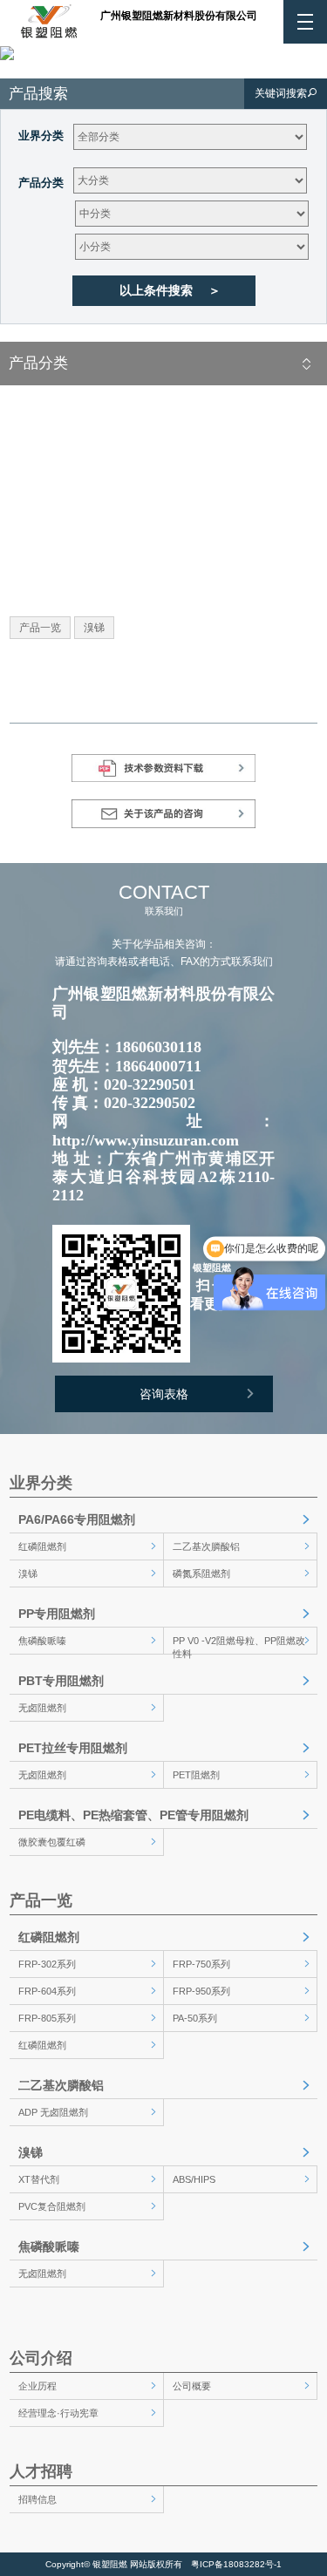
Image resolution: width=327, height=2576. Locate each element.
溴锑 (28, 1573)
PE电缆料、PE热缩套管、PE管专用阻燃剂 (133, 1815)
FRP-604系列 (47, 1991)
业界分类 (41, 136)
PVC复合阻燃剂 (52, 2206)
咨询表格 (164, 1394)
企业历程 (37, 2386)
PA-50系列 (195, 2018)
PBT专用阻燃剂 (61, 1681)
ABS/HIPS (194, 2179)
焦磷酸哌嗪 (42, 1641)
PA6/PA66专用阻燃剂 (77, 1519)
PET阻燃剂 (196, 1775)
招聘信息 (37, 2499)
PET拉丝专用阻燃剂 (73, 1748)
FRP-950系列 (201, 1991)
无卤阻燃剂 (42, 1708)
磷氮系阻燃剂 (201, 1573)
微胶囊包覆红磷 (52, 1842)
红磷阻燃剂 (42, 1546)
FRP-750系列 (201, 1964)
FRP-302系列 (47, 1964)
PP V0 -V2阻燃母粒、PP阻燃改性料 (239, 1645)
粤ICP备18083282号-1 (236, 2564)
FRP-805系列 (47, 2018)
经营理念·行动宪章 (58, 2413)
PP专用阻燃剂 (57, 1614)
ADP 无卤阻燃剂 (53, 2112)
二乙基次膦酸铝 (206, 1546)
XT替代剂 (39, 2179)
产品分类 (41, 183)
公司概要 (192, 2386)
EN (136, 41)
